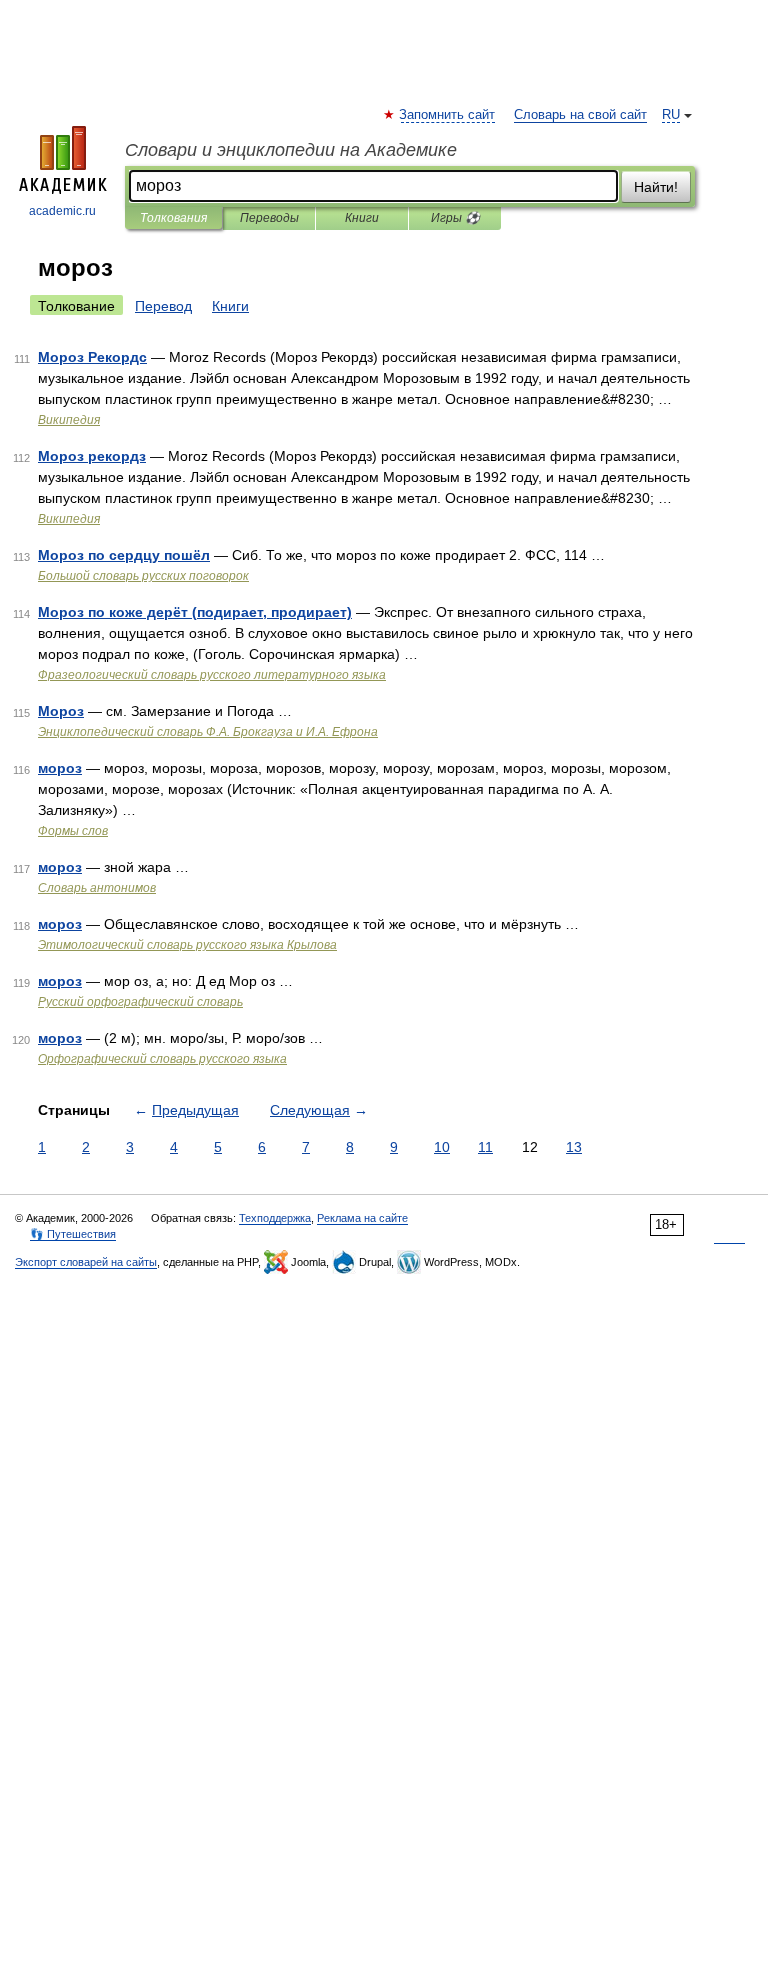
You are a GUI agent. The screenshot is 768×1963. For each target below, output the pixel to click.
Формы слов (73, 831)
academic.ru (62, 211)
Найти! (656, 187)
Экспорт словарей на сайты (86, 1262)
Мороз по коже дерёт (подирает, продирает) (195, 612)
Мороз (61, 711)
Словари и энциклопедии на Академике (291, 150)
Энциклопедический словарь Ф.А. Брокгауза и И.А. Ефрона (208, 732)
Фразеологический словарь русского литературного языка (212, 675)
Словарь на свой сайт (580, 115)
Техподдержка (275, 1218)
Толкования (173, 218)
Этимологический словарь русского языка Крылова (187, 945)
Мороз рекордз (92, 456)
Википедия (69, 420)
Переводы (269, 218)
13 (574, 1147)
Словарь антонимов (97, 888)
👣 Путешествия (73, 1234)
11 (485, 1147)
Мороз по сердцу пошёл (124, 555)
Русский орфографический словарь (140, 1002)
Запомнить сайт (448, 115)
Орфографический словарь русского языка (162, 1059)
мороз (60, 768)
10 (442, 1147)
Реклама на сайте (362, 1218)
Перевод (163, 306)
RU (671, 115)
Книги (362, 218)
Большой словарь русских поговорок (143, 576)
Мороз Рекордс (92, 357)
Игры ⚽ (455, 218)
